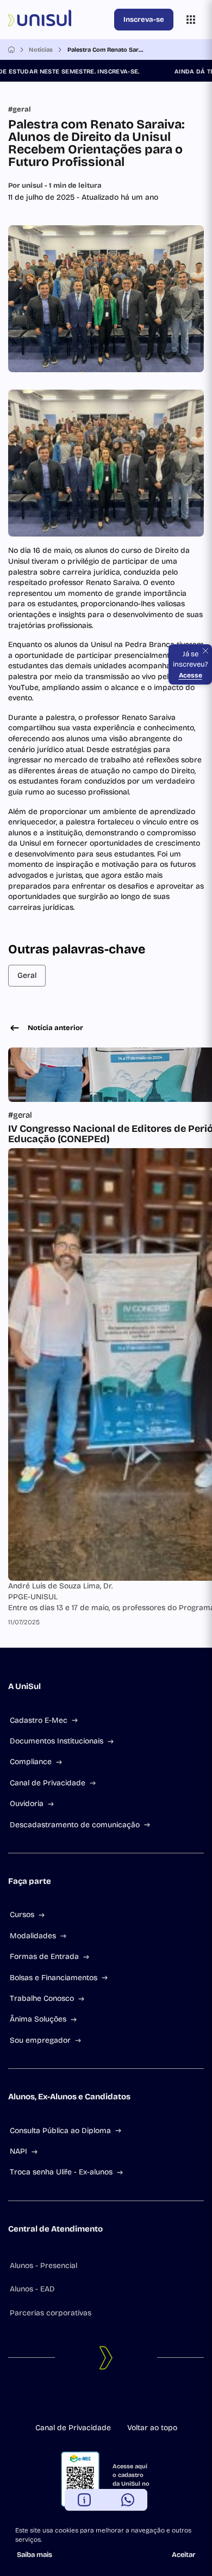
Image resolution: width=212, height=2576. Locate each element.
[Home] (11, 50)
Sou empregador (40, 2040)
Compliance (31, 1762)
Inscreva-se (144, 20)
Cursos (22, 1915)
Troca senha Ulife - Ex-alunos (61, 2172)
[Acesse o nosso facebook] (80, 2400)
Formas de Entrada (44, 1956)
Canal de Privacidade (48, 1783)
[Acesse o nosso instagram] (97, 2400)
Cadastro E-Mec (39, 1720)
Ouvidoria (27, 1804)
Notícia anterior (55, 1028)
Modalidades (33, 1936)
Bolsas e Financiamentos (54, 1978)
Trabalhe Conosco (42, 1998)
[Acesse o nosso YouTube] (132, 2400)
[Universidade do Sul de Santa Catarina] (59, 20)
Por (55, 186)
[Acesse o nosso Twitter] (115, 2400)
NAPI (18, 2151)
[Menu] (191, 20)
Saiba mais (35, 2555)
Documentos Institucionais (57, 1741)
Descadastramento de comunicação (75, 1825)
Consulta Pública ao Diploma (60, 2131)
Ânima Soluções (38, 2019)
